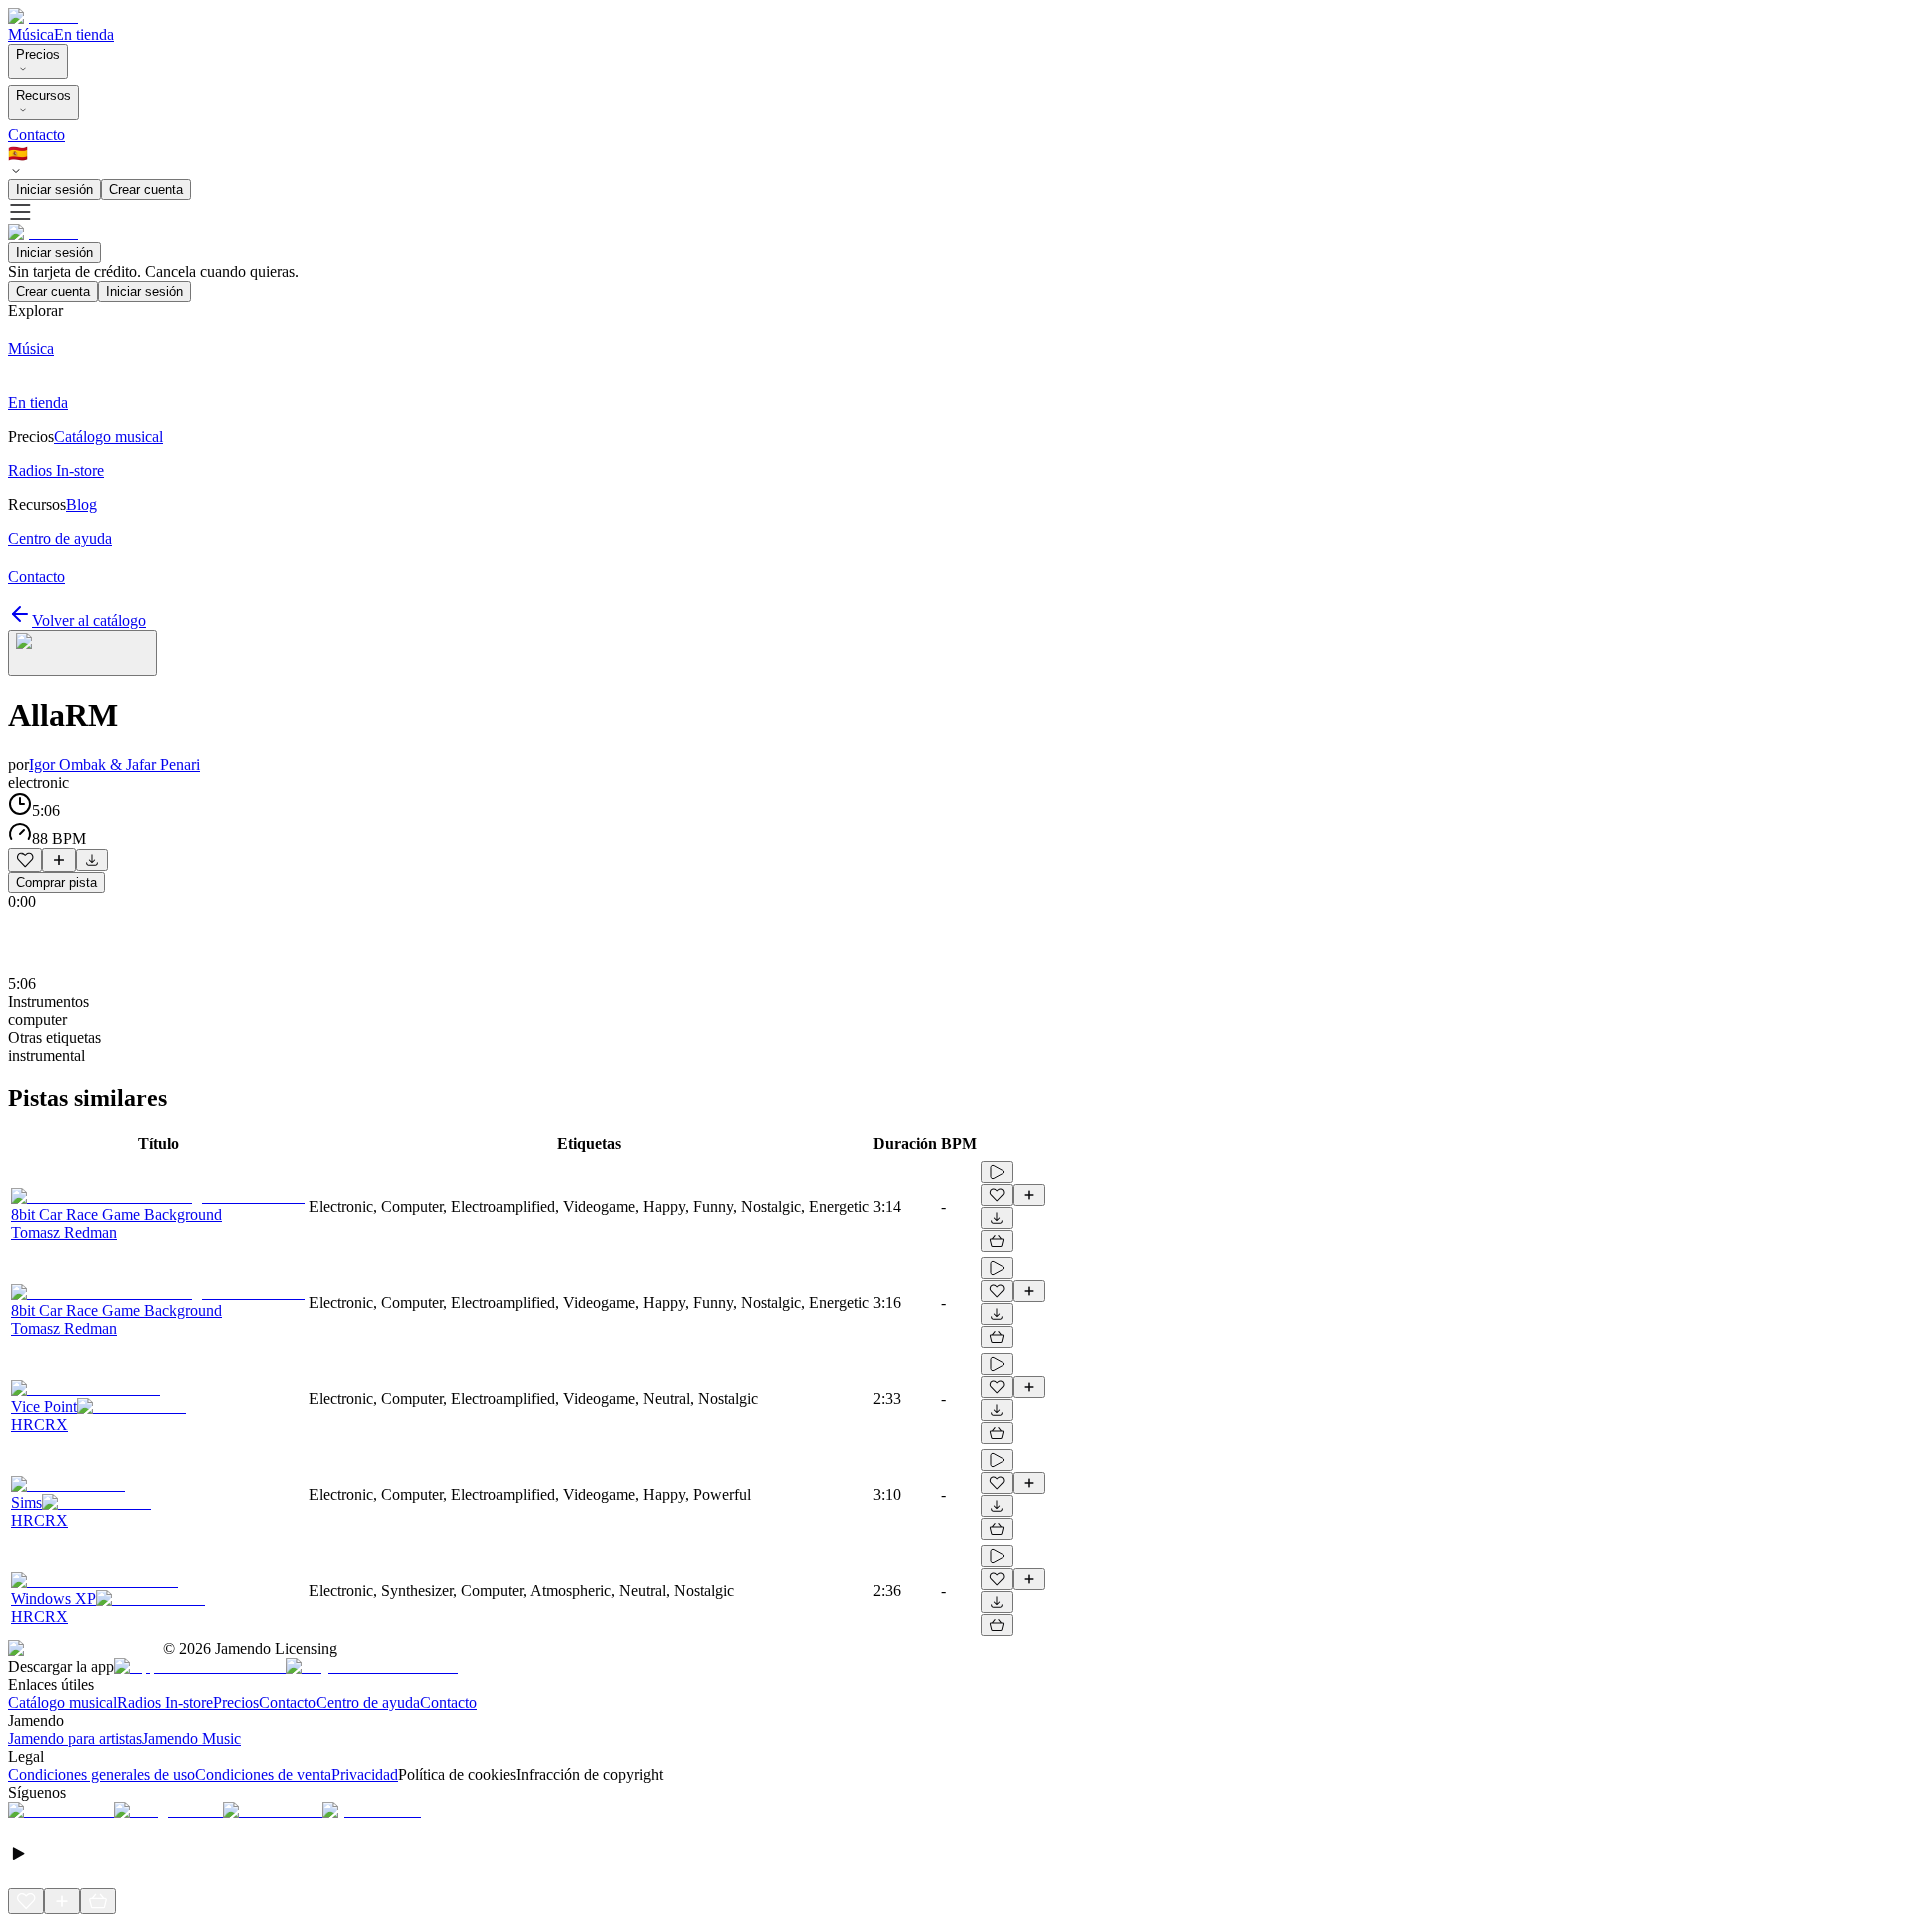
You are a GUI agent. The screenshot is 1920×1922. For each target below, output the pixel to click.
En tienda (84, 34)
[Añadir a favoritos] (25, 860)
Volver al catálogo (89, 620)
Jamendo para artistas (75, 1738)
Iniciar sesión (54, 189)
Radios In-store (165, 1702)
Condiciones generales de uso (101, 1774)
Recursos (43, 95)
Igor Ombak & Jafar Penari (114, 764)
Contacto (36, 134)
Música (31, 34)
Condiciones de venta (263, 1774)
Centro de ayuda (368, 1702)
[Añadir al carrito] (997, 1241)
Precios (38, 54)
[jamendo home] (43, 16)
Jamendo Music (191, 1738)
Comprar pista (56, 882)
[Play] (82, 653)
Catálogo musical (62, 1702)
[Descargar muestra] (92, 860)
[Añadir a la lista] (59, 860)
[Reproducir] (997, 1172)
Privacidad (364, 1774)
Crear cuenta (146, 189)
